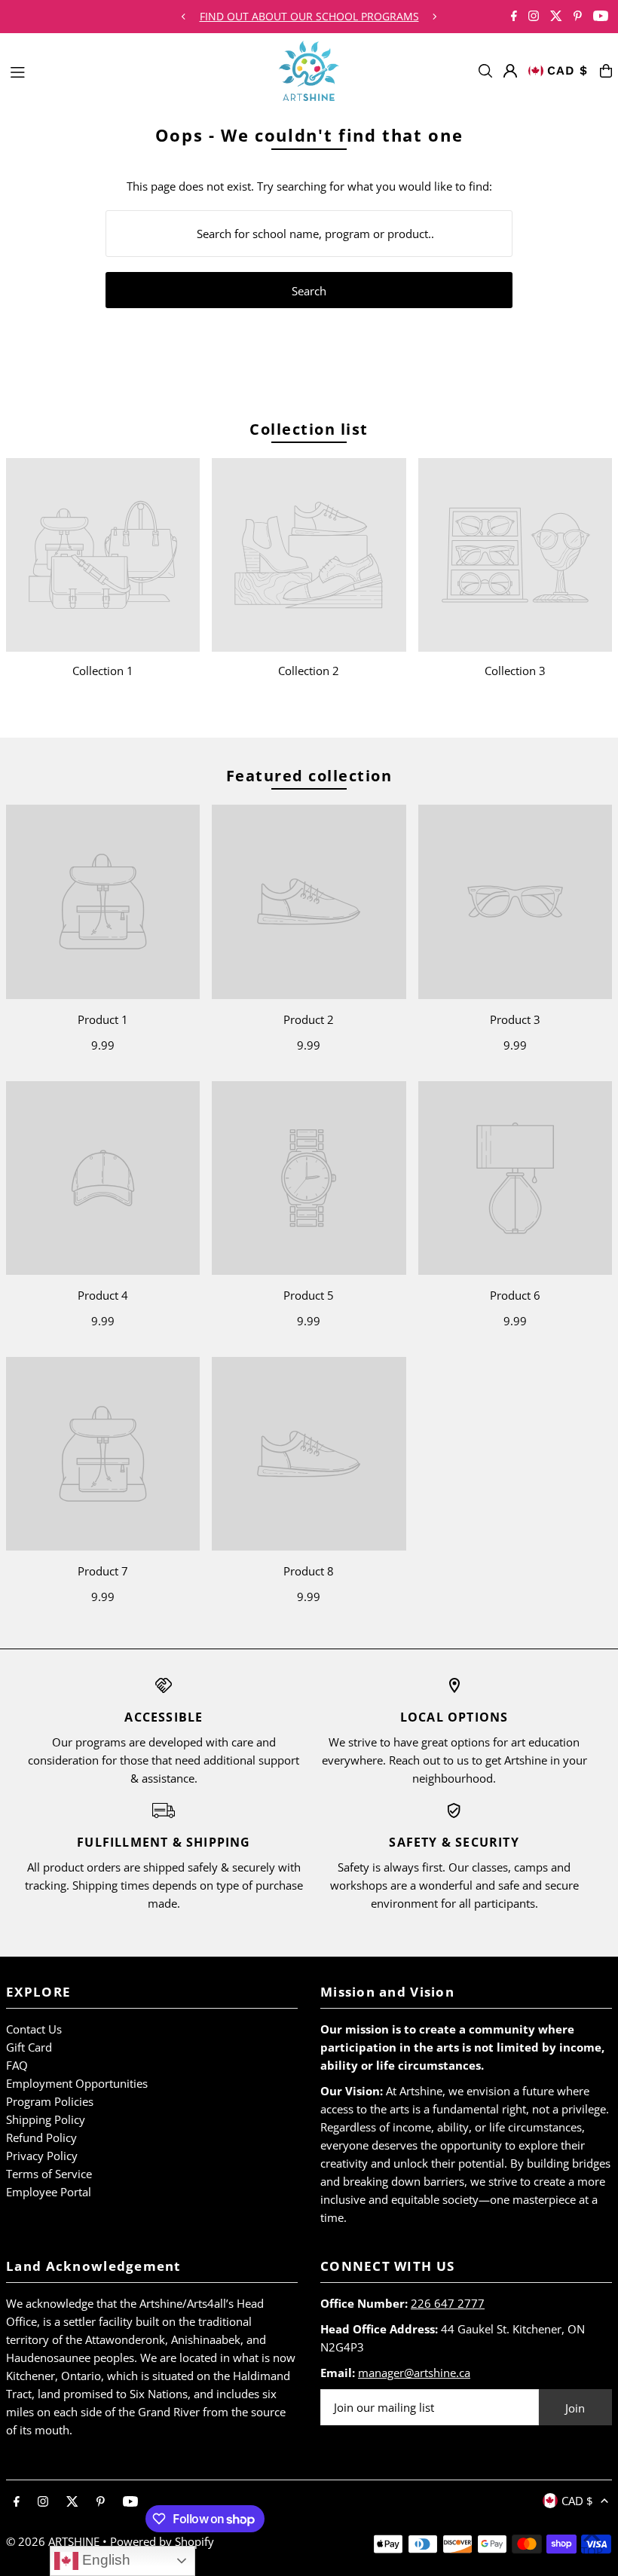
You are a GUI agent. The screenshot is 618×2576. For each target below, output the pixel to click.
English (104, 2560)
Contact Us (34, 2029)
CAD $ (568, 70)
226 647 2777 (448, 2303)
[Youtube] (601, 17)
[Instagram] (534, 17)
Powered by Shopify (162, 2541)
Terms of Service (49, 2174)
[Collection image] (103, 555)
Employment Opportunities (77, 2083)
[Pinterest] (578, 17)
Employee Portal (49, 2192)
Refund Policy (41, 2137)
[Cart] (606, 71)
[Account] (510, 71)
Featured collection (309, 776)
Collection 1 (103, 671)
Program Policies (50, 2101)
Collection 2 (309, 671)
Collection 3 (515, 671)
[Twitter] (556, 17)
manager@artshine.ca (414, 2373)
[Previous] (184, 17)
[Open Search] (485, 71)
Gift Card (29, 2047)
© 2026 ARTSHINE (53, 2541)
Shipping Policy (46, 2119)
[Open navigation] (137, 70)
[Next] (434, 17)
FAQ (17, 2065)
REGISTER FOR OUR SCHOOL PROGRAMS (309, 16)
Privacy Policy (42, 2156)
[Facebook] (514, 17)
